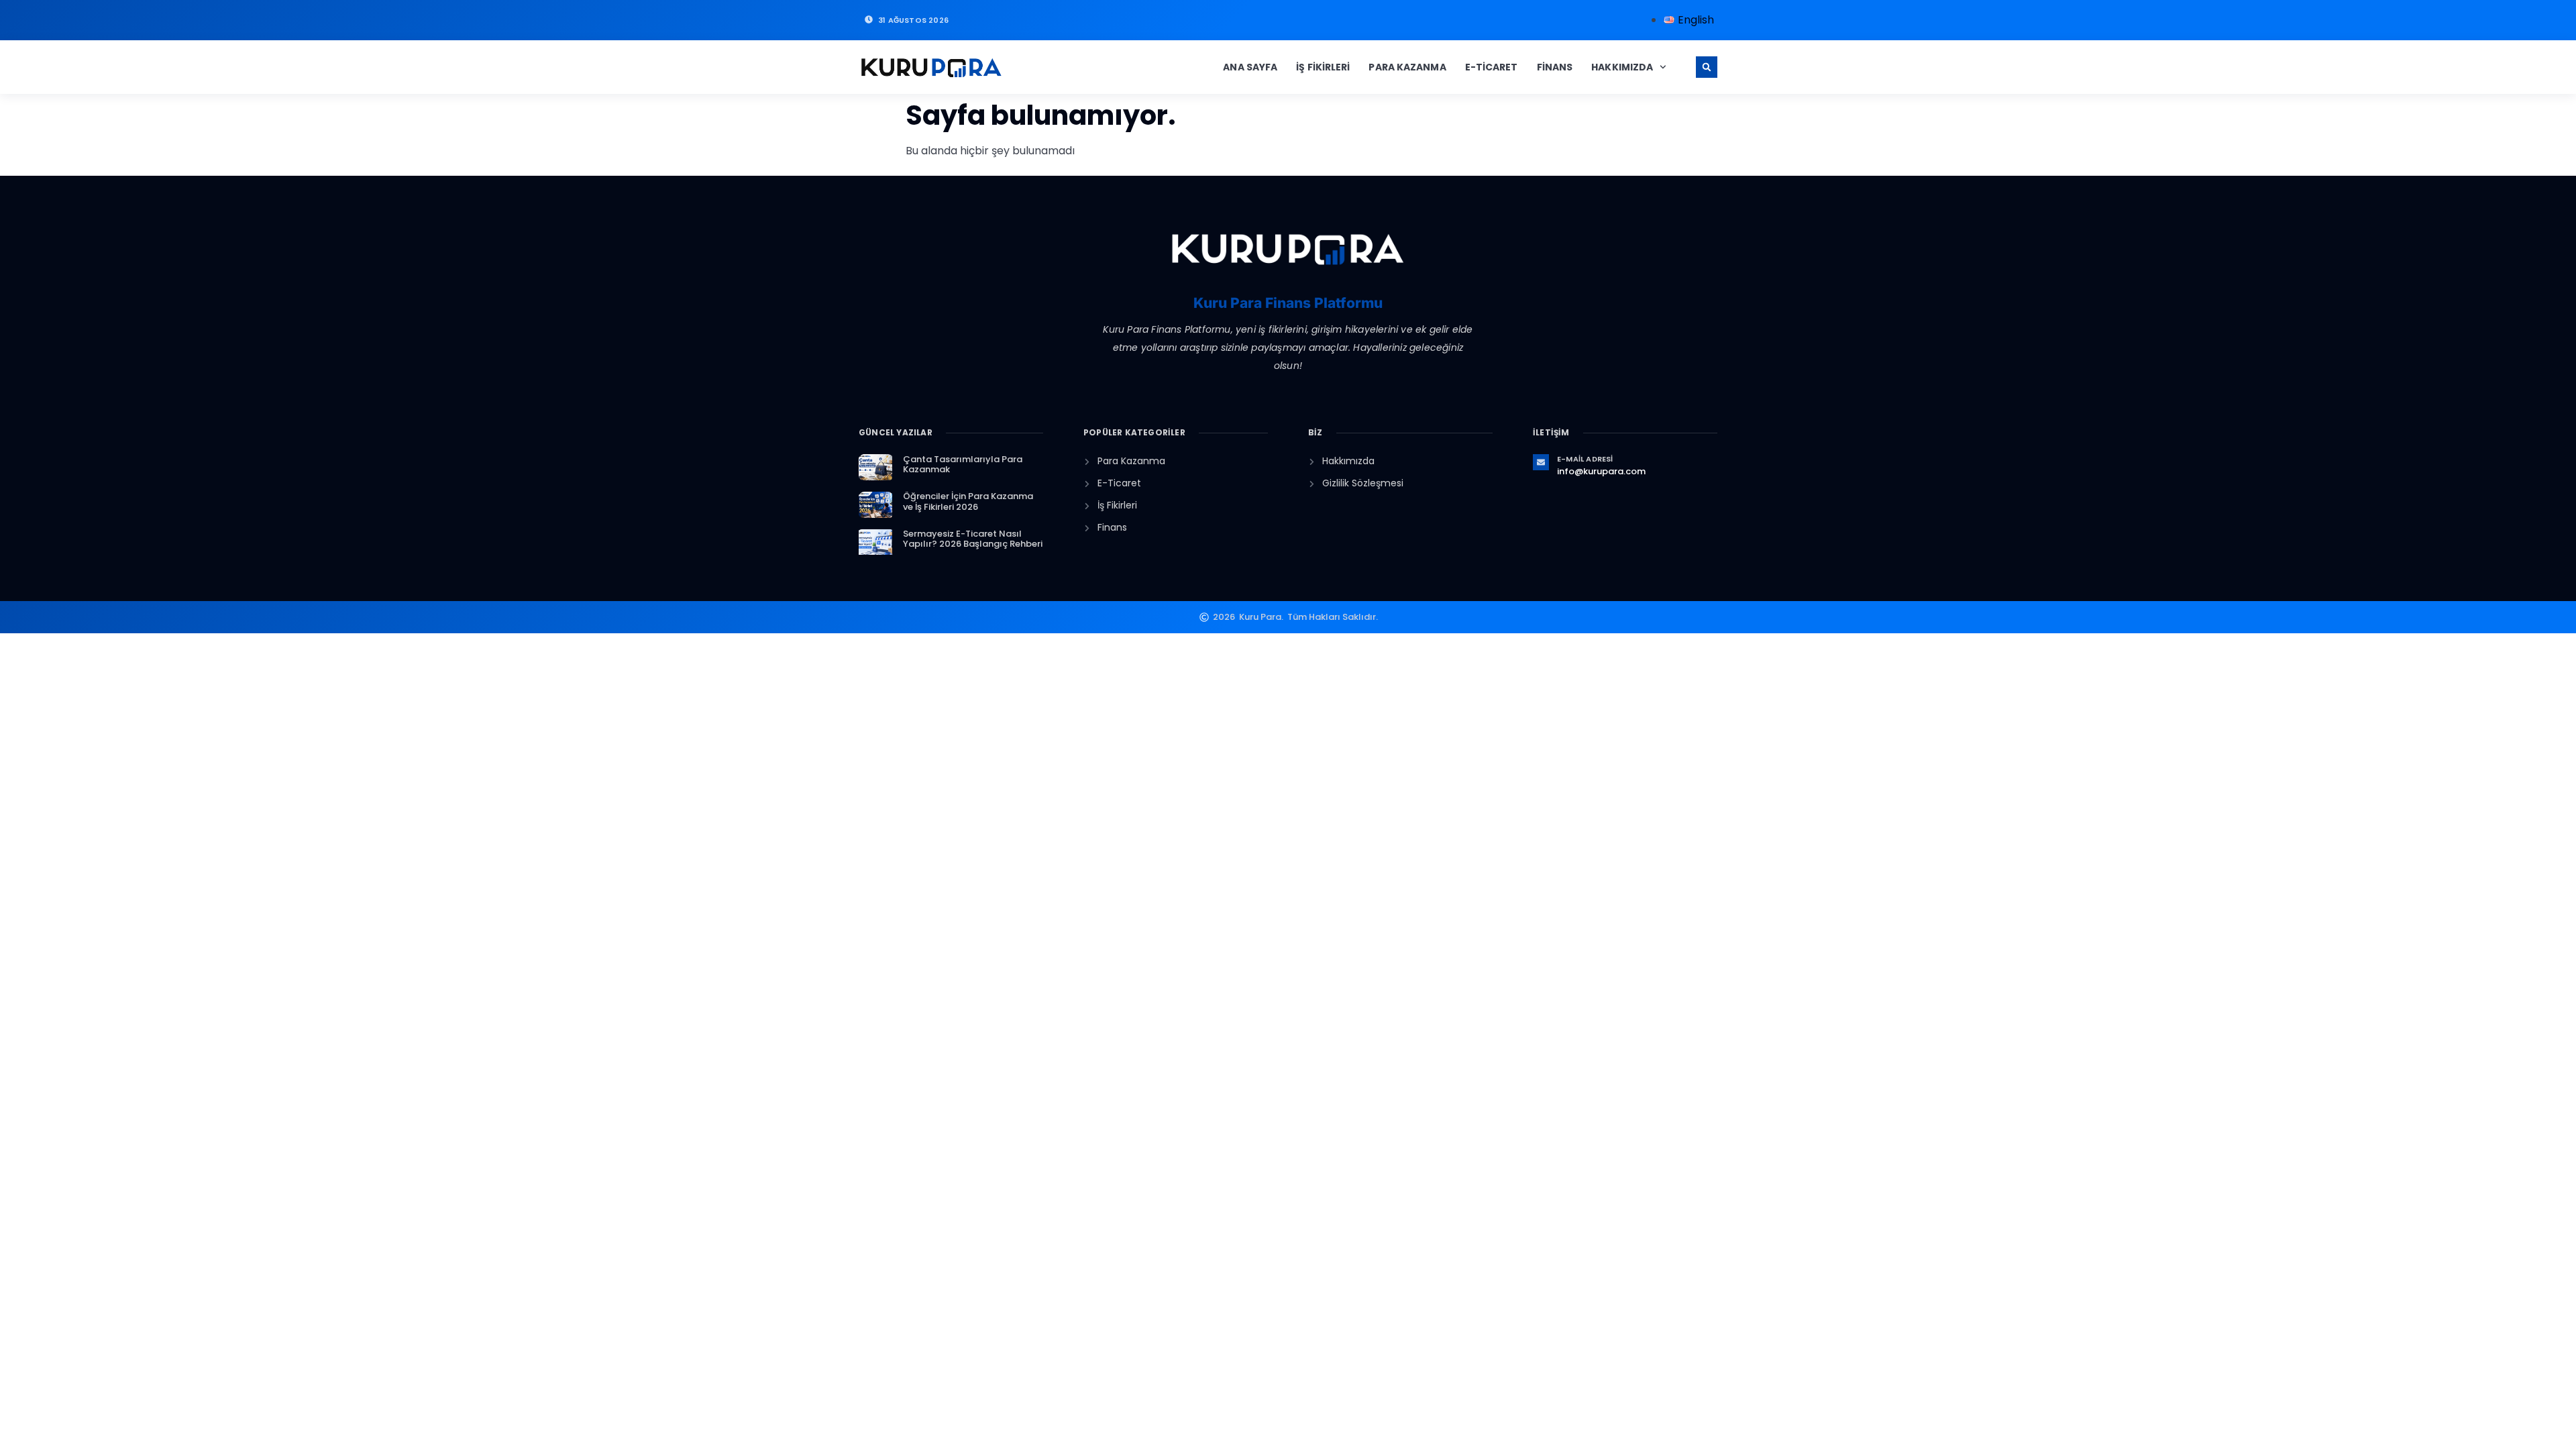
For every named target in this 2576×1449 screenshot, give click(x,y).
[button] (1707, 67)
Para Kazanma (1407, 67)
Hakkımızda (1622, 67)
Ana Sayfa (1250, 67)
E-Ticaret (1492, 67)
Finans (1555, 67)
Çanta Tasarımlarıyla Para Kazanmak (963, 465)
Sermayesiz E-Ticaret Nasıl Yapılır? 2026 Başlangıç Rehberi (973, 539)
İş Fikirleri (1323, 67)
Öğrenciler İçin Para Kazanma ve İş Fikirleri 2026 (968, 501)
